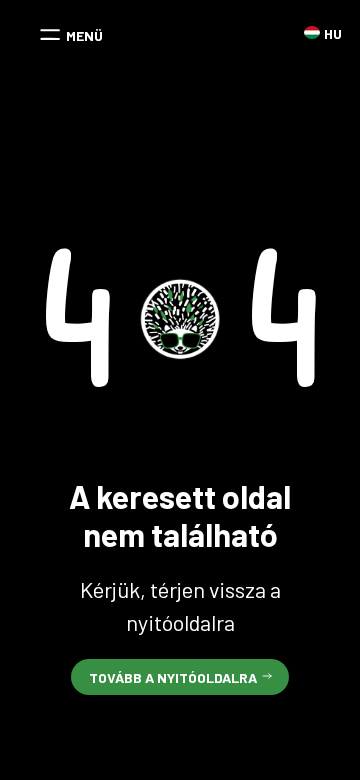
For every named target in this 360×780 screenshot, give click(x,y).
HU (312, 32)
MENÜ (84, 35)
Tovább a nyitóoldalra (173, 677)
